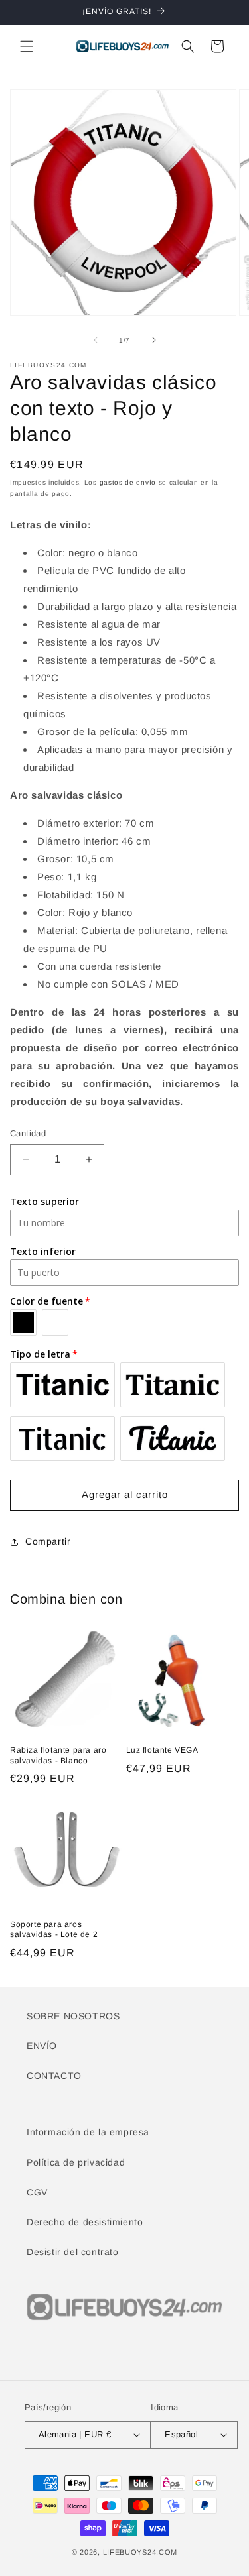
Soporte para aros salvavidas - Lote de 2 (54, 1930)
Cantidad (28, 1133)
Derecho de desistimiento (85, 2222)
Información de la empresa (88, 2132)
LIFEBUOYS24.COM (140, 2552)
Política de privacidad (76, 2162)
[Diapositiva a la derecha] (154, 340)
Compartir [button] (48, 1541)
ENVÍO (42, 2046)
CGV (37, 2192)
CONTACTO (54, 2076)
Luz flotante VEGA (162, 1750)
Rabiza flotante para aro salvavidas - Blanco (58, 1755)
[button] (27, 46)
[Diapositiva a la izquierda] (96, 340)
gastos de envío (128, 482)
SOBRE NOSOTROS (73, 2016)
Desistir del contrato (73, 2252)
